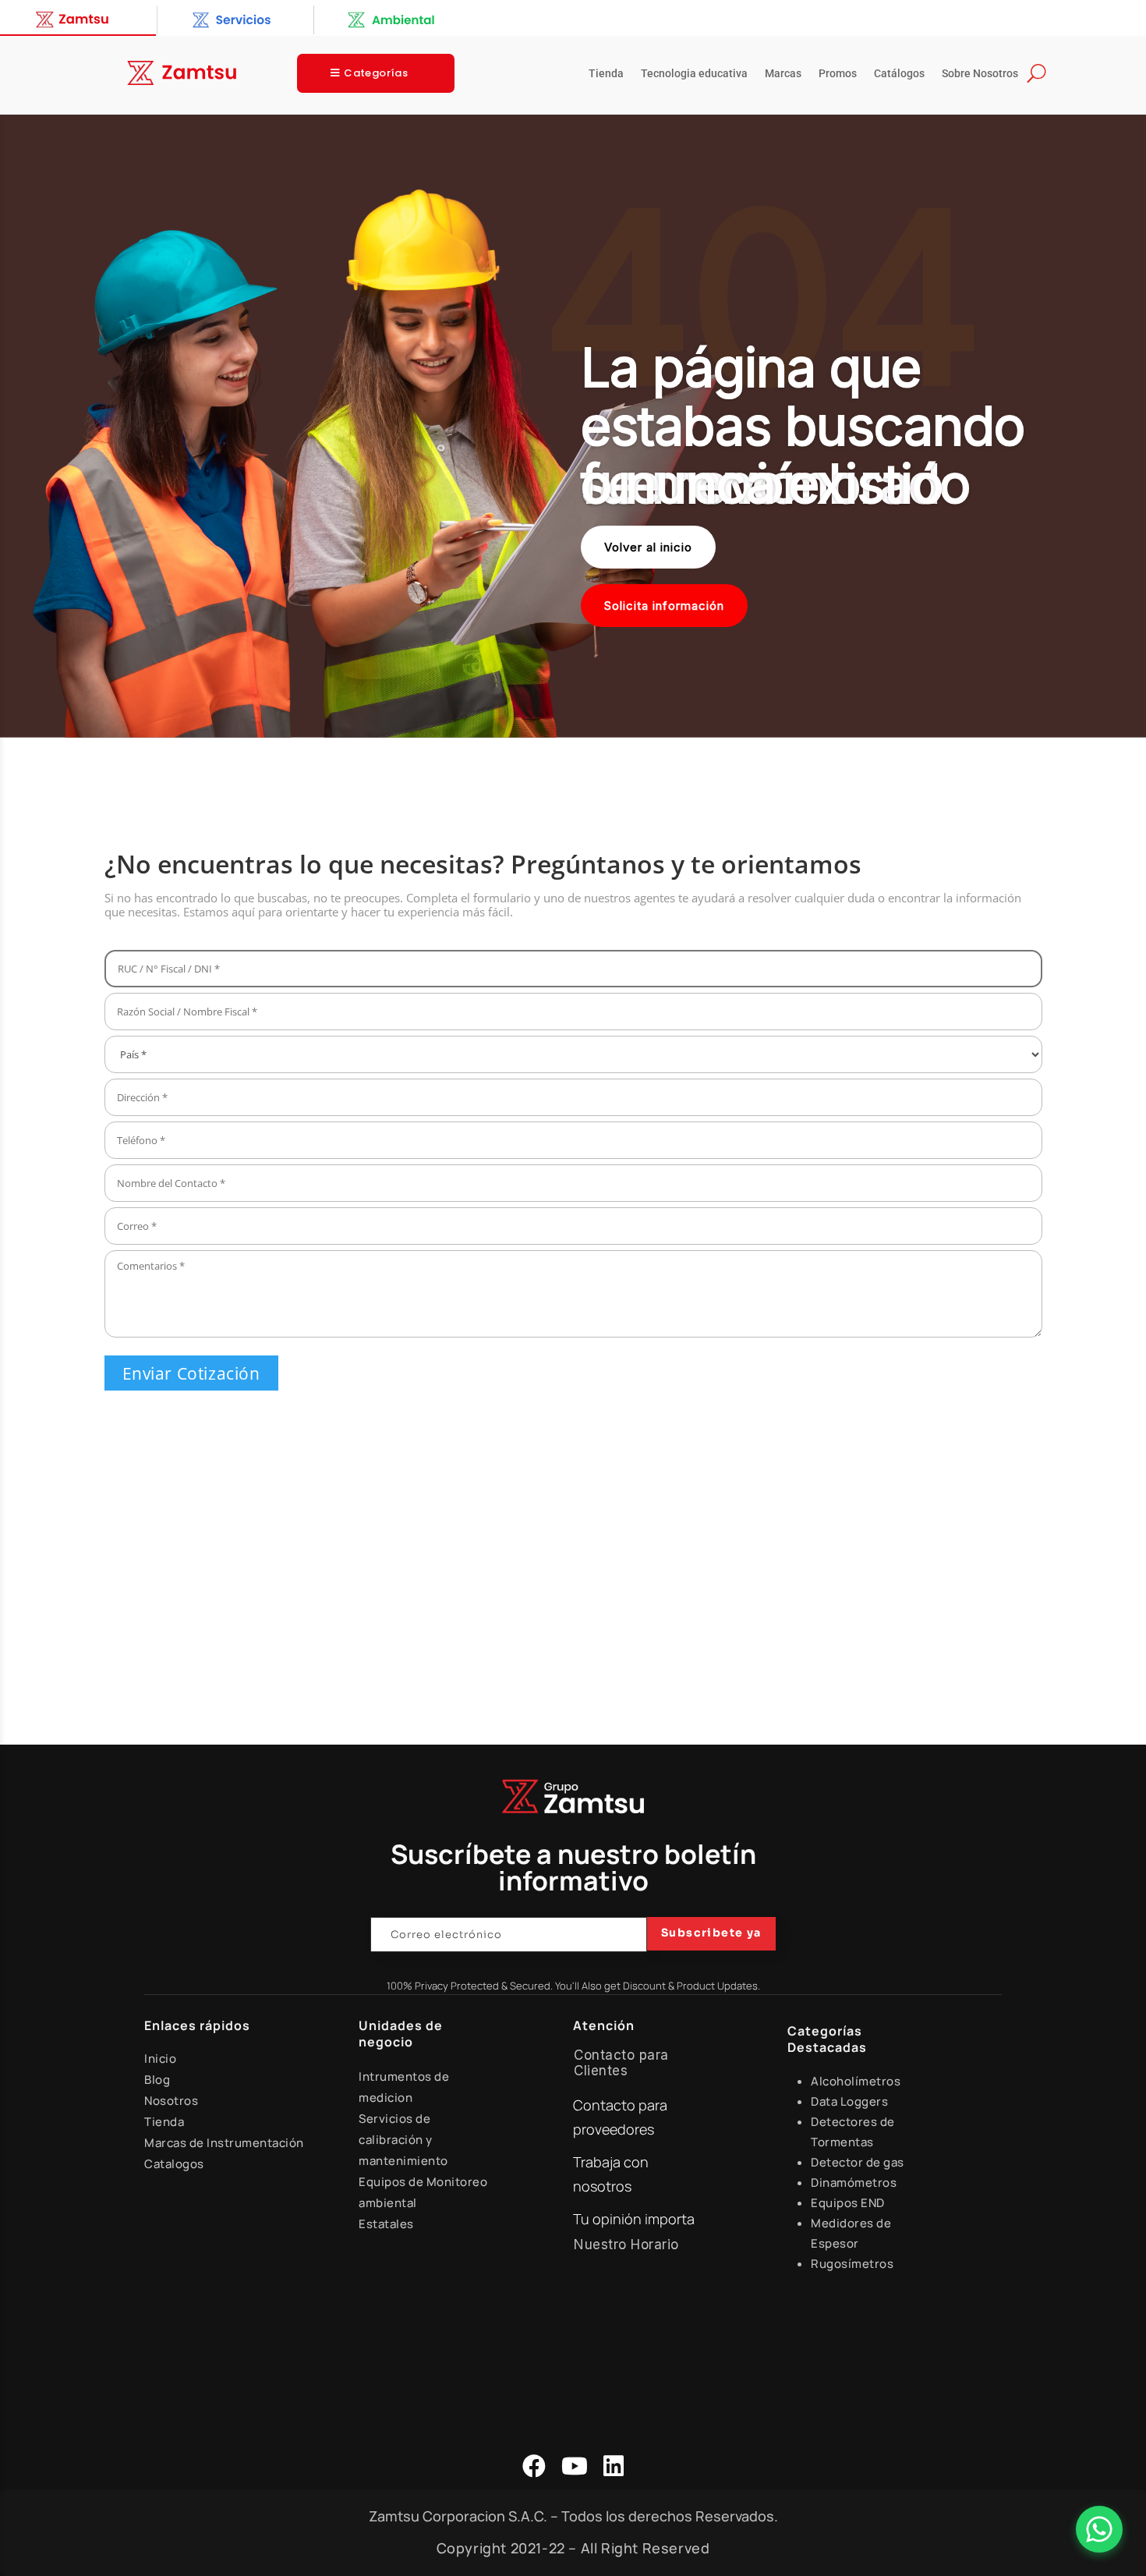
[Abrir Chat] (1099, 2529)
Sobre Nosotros (980, 74)
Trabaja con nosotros (611, 2174)
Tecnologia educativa (694, 74)
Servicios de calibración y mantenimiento (403, 2140)
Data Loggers (849, 2101)
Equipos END (848, 2203)
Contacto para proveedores (620, 2117)
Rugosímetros (852, 2264)
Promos (838, 74)
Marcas (783, 74)
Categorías (376, 73)
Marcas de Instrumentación (224, 2143)
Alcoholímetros (856, 2081)
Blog (157, 2080)
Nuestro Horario (626, 2245)
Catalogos (174, 2164)
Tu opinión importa (634, 2219)
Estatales (386, 2224)
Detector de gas (858, 2162)
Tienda (606, 74)
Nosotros (171, 2101)
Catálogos (899, 74)
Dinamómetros (854, 2183)
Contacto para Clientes (621, 2063)
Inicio (160, 2059)
